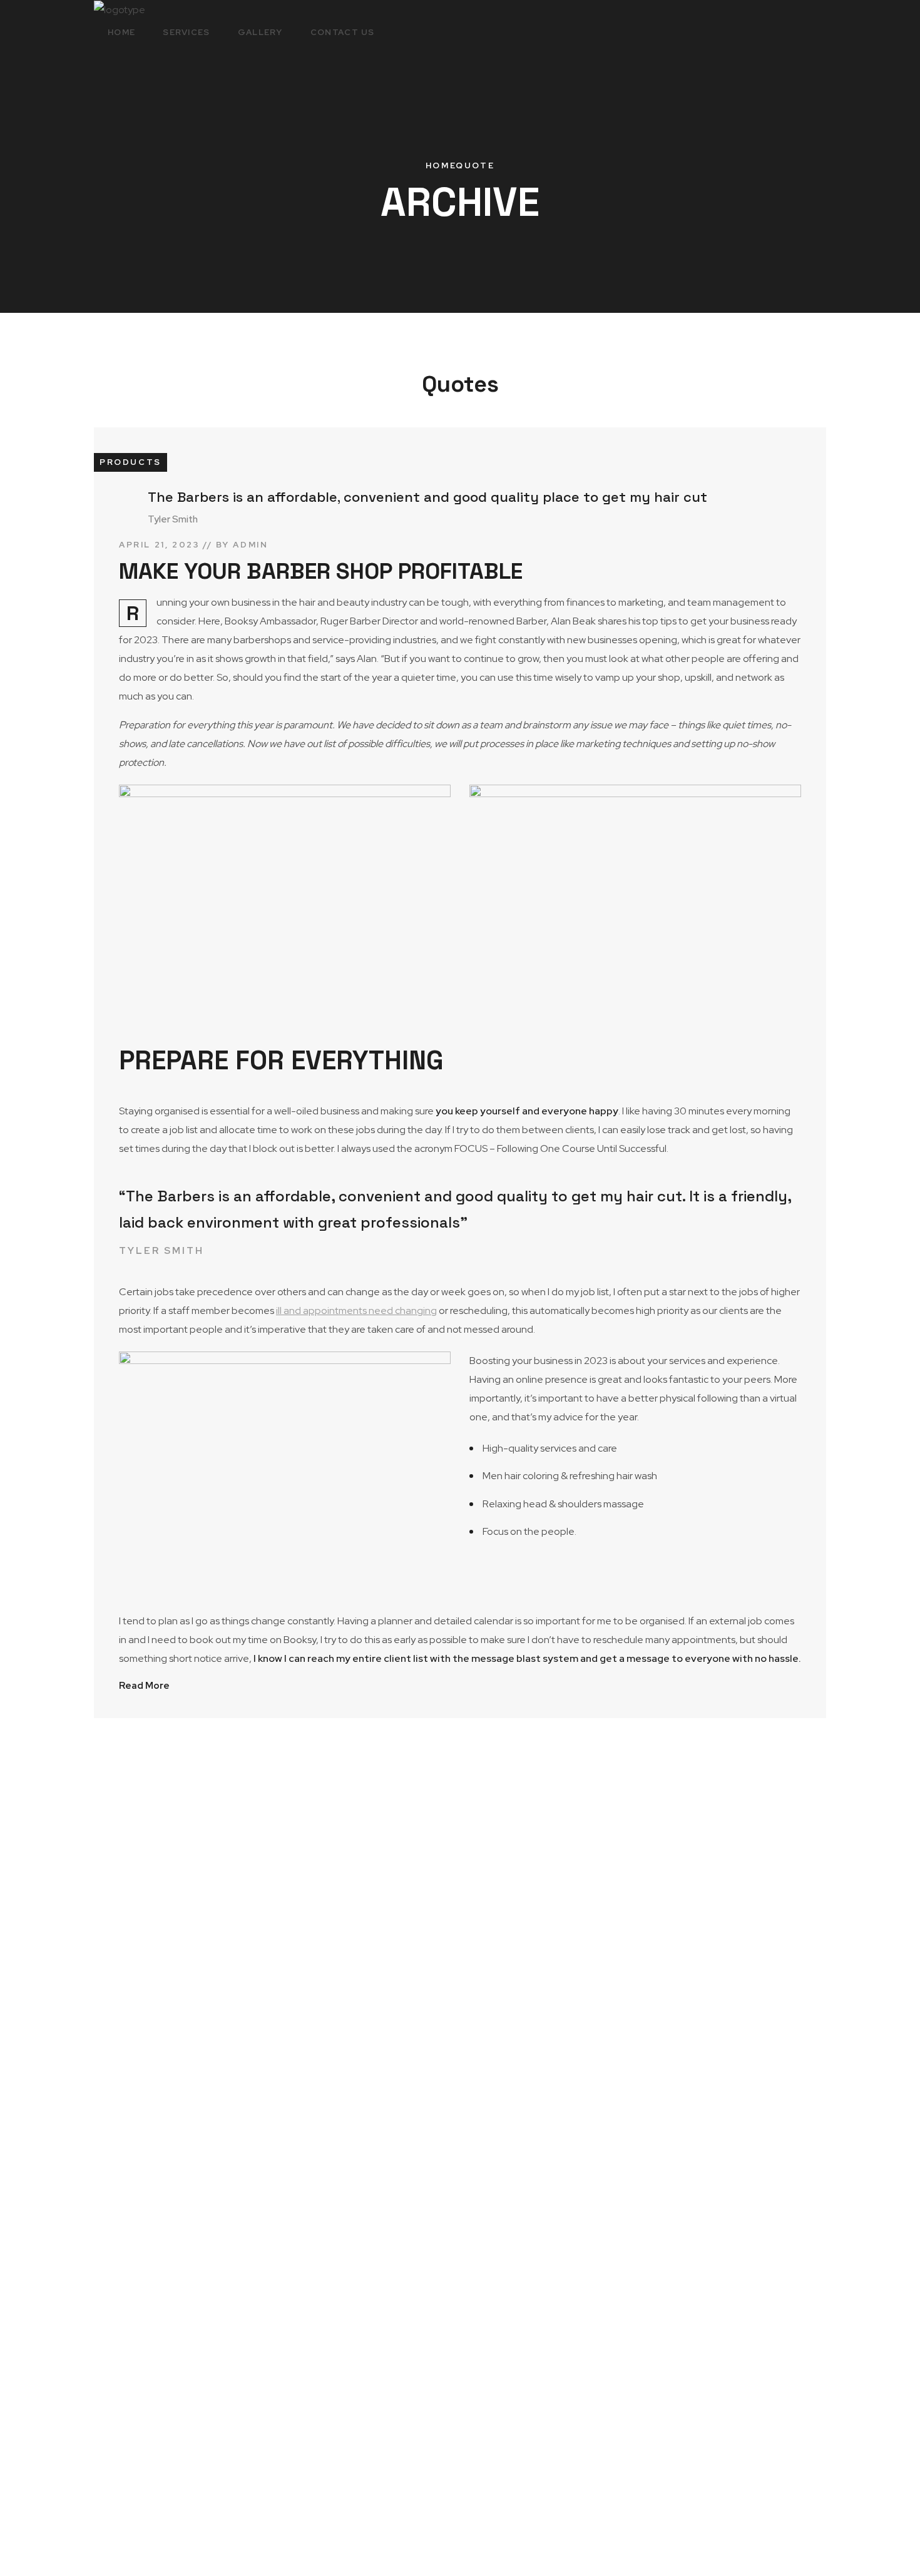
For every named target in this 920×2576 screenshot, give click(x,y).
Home (441, 165)
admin (250, 545)
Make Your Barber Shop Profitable (321, 571)
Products (130, 462)
